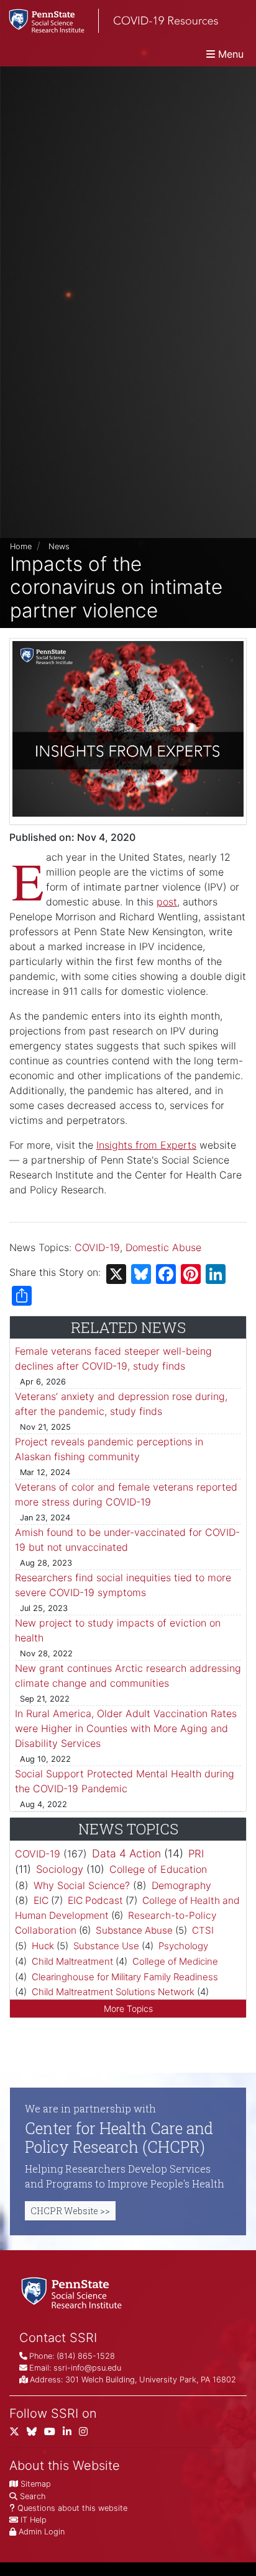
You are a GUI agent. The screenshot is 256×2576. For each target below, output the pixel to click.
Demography (181, 1885)
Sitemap (36, 2484)
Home (21, 546)
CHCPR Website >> (70, 2211)
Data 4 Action (126, 1853)
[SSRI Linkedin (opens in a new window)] (71, 2434)
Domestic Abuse (163, 1247)
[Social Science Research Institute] (74, 2292)
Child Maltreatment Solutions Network (113, 1992)
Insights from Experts (146, 1145)
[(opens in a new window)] (35, 2434)
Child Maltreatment (72, 1961)
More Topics (128, 2008)
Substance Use (106, 1946)
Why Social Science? (82, 1885)
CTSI (203, 1930)
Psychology (183, 1946)
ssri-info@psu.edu (87, 2368)
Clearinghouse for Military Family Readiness (125, 1977)
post (167, 902)
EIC (41, 1901)
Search (33, 2496)
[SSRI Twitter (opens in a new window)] (18, 2434)
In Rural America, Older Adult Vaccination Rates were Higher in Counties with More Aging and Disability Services (126, 1728)
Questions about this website (72, 2508)
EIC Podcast (95, 1901)
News (59, 546)
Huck (43, 1946)
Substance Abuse (134, 1930)
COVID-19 (97, 1247)
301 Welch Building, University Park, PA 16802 (151, 2380)
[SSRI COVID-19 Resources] (109, 21)
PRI (196, 1854)
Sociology (60, 1869)
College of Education (158, 1869)
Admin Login (42, 2532)
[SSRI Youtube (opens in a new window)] (53, 2434)
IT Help (34, 2520)
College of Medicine (175, 1961)
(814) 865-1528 (86, 2356)
